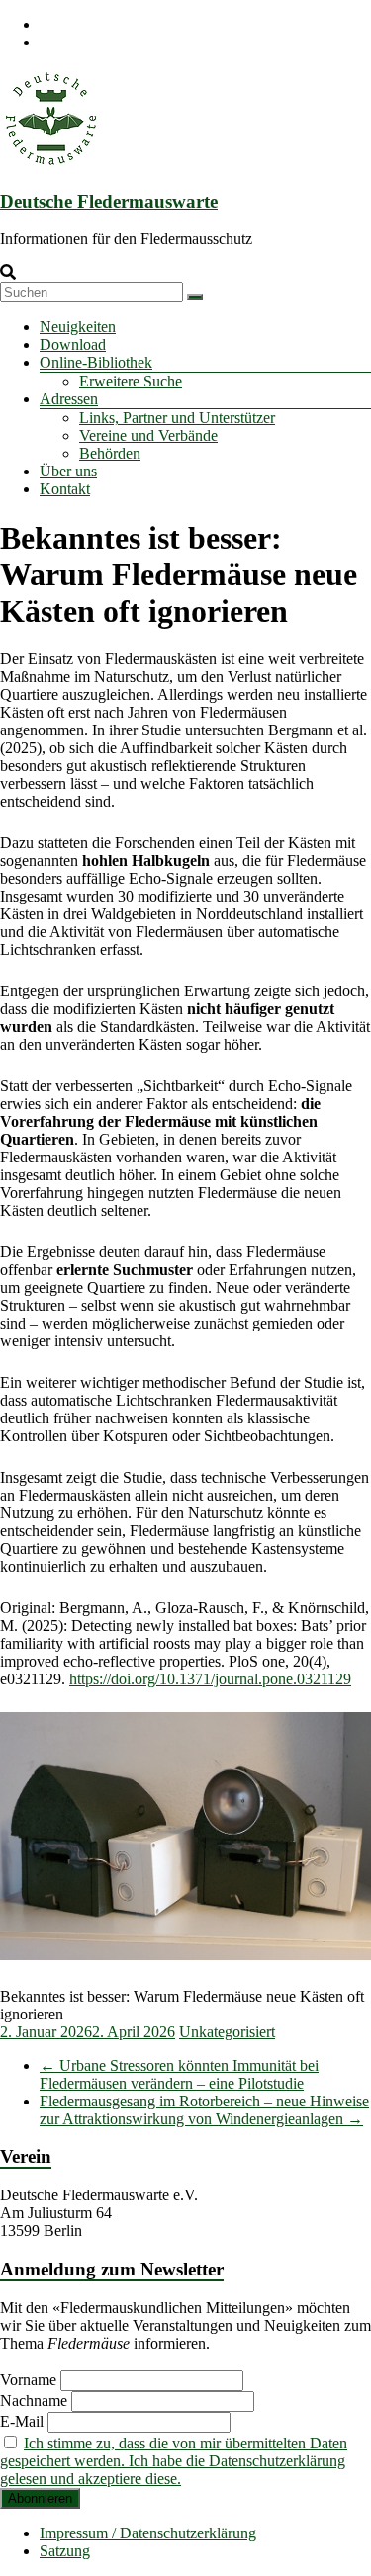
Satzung (65, 2551)
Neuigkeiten (78, 327)
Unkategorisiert (227, 2032)
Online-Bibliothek (96, 362)
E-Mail (22, 2421)
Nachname (34, 2401)
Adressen (69, 399)
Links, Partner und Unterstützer (177, 418)
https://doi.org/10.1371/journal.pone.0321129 (210, 1679)
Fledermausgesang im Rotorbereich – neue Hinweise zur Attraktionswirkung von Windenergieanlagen (204, 2110)
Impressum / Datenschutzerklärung (148, 2533)
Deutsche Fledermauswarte (109, 201)
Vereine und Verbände (148, 435)
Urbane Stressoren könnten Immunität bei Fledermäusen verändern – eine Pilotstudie (179, 2074)
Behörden (110, 453)
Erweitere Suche (131, 381)
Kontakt (65, 489)
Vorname (28, 2380)
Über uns (68, 471)
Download (73, 344)
